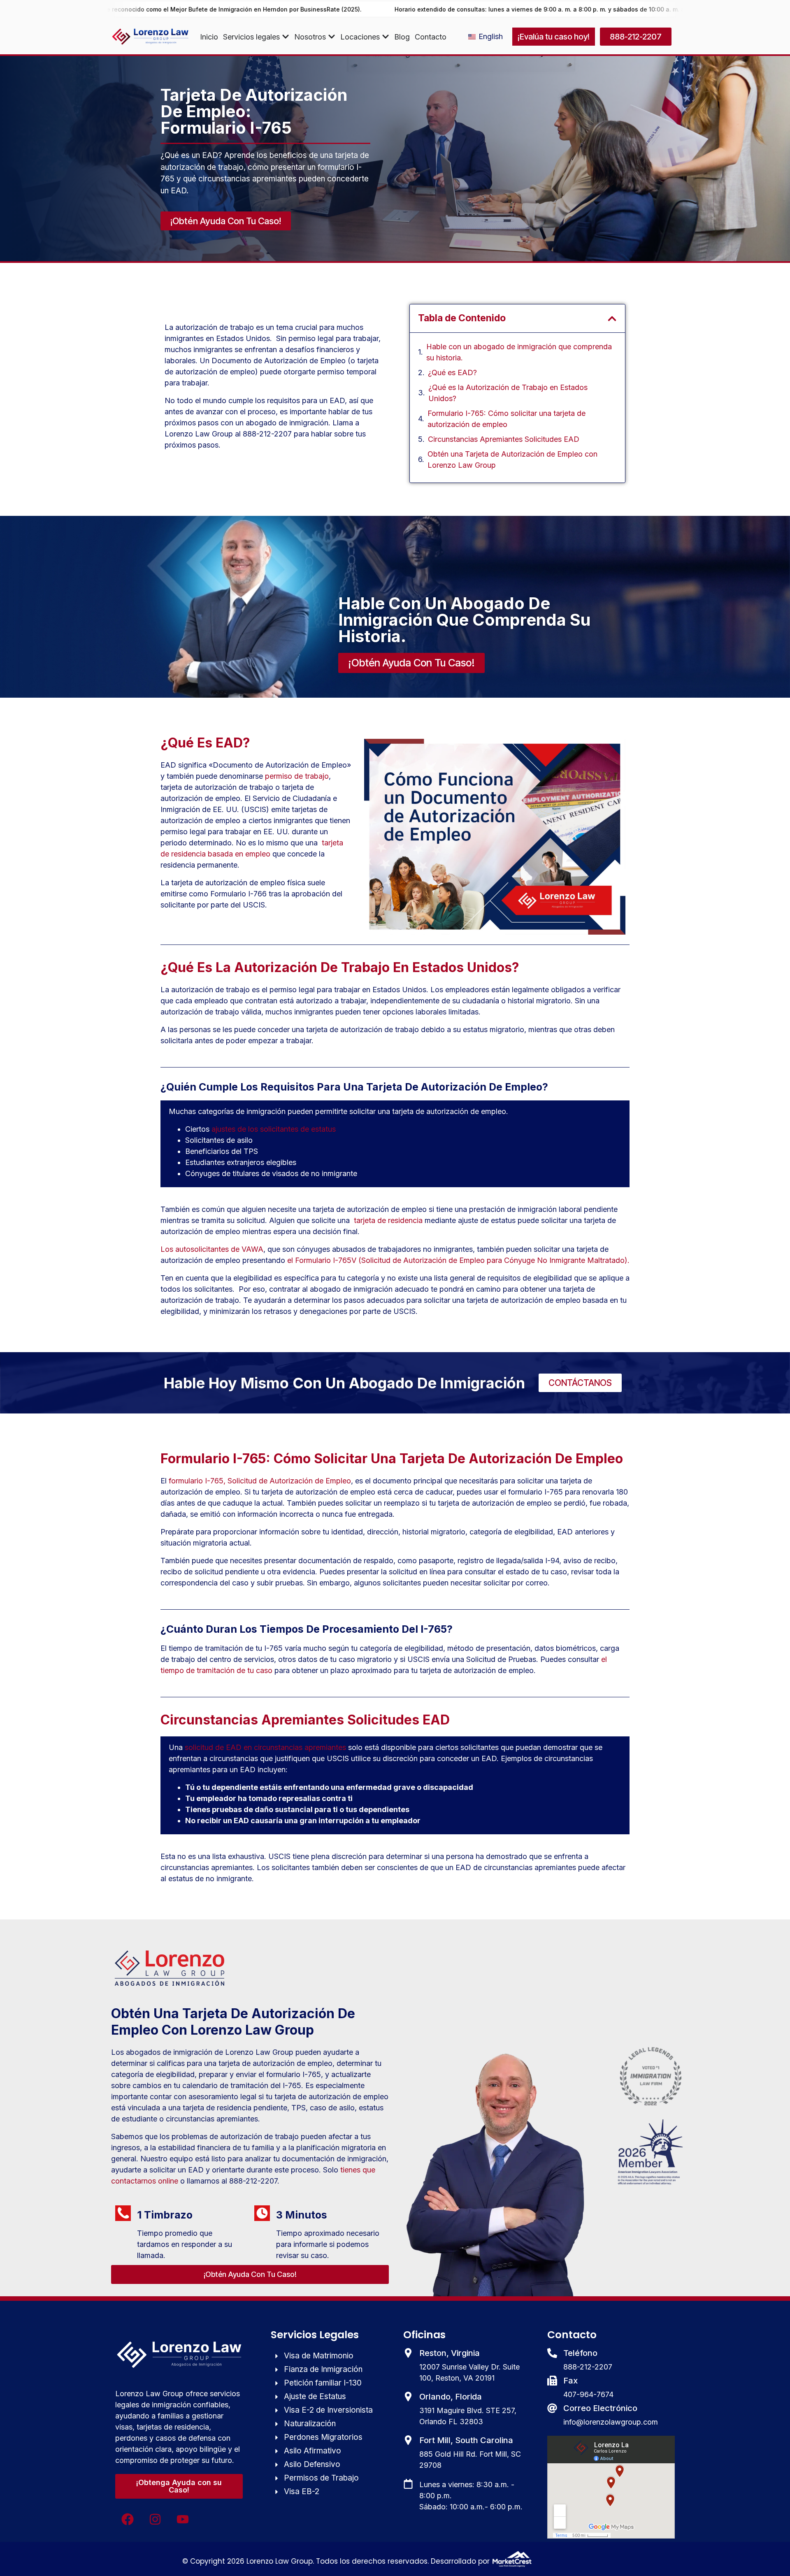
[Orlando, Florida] (408, 2397)
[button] (612, 319)
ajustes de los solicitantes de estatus (274, 1129)
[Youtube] (183, 2519)
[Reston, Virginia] (408, 2353)
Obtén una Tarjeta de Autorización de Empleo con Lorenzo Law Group (512, 460)
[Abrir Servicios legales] (286, 37)
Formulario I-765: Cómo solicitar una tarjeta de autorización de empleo (507, 419)
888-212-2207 (588, 2367)
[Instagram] (155, 2519)
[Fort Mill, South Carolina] (408, 2440)
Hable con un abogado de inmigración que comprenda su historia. (519, 352)
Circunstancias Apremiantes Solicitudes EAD (504, 439)
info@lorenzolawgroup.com (611, 2422)
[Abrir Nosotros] (332, 37)
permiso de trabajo (297, 776)
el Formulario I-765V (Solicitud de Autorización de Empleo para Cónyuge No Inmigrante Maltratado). (458, 1260)
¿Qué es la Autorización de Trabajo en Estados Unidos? (508, 393)
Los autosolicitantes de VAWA (212, 1249)
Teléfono (580, 2353)
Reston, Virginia (450, 2353)
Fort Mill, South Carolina (466, 2440)
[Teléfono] (552, 2353)
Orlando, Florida (451, 2397)
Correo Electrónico (600, 2408)
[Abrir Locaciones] (386, 37)
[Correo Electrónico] (552, 2408)
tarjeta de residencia (387, 1220)
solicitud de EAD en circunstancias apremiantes (265, 1747)
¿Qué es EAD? (452, 372)
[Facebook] (128, 2519)
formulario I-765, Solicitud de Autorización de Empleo (260, 1481)
